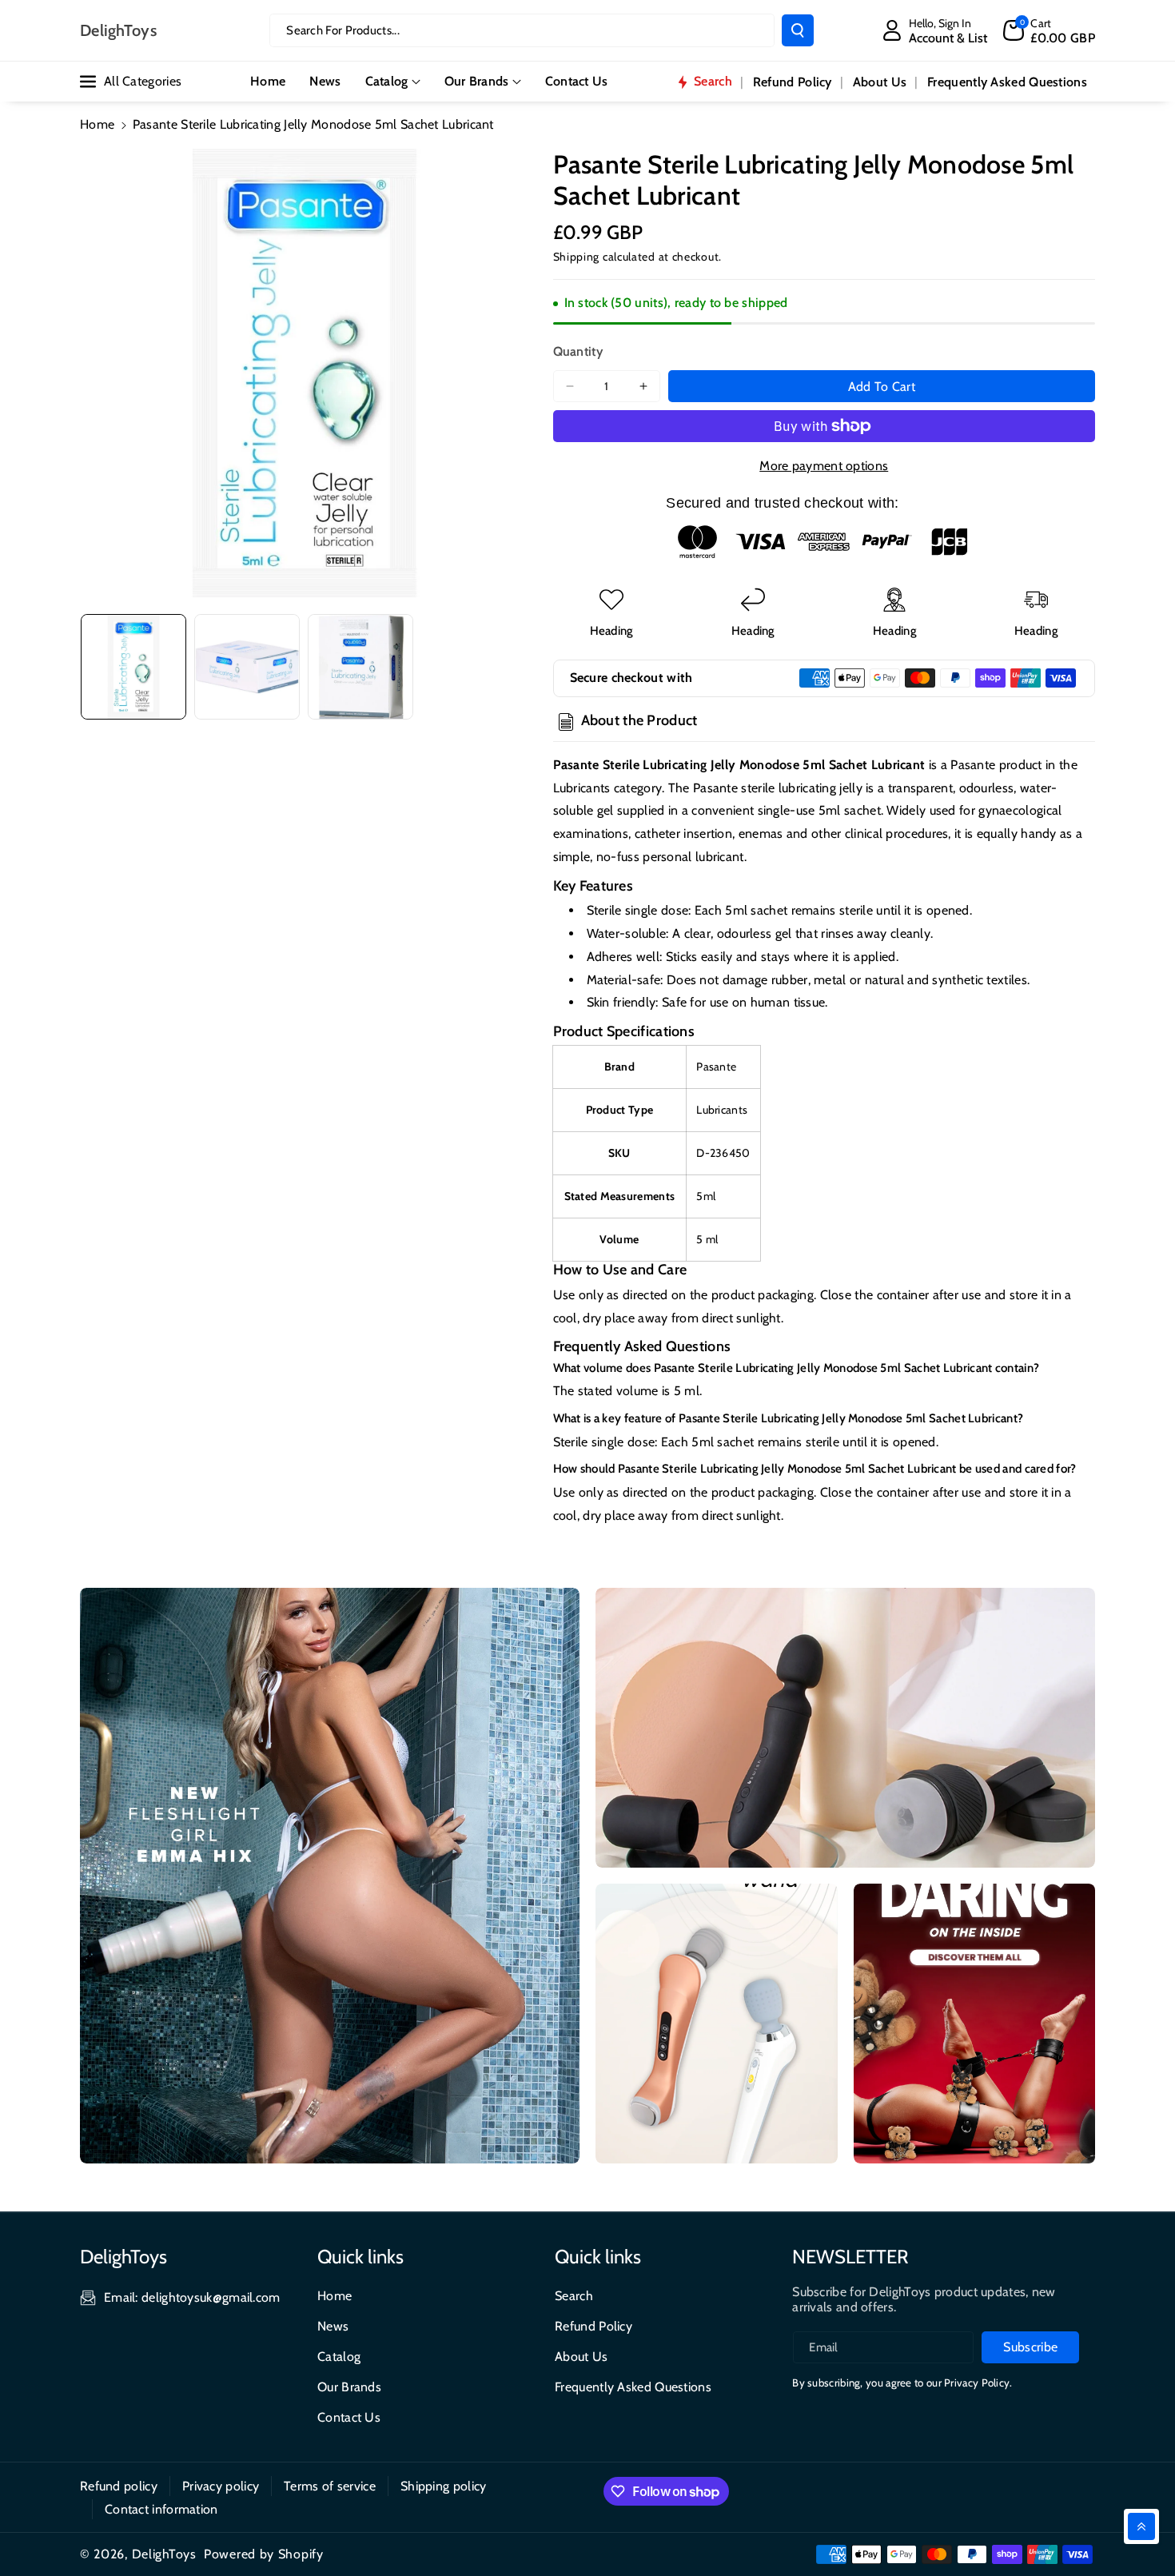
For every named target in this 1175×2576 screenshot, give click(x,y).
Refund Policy (593, 2326)
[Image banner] (330, 1876)
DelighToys (164, 2554)
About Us (581, 2357)
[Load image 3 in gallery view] (360, 667)
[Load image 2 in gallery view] (247, 667)
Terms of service (330, 2486)
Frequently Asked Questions (633, 2387)
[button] (1049, 30)
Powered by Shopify (264, 2554)
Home (97, 124)
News (333, 2326)
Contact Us (349, 2417)
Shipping (577, 257)
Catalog (387, 81)
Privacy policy (221, 2486)
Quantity (578, 351)
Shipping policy (444, 2486)
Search (574, 2296)
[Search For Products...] (798, 30)
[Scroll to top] (1141, 2526)
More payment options (824, 466)
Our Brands (477, 81)
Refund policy (119, 2486)
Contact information (161, 2509)
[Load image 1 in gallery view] (133, 667)
